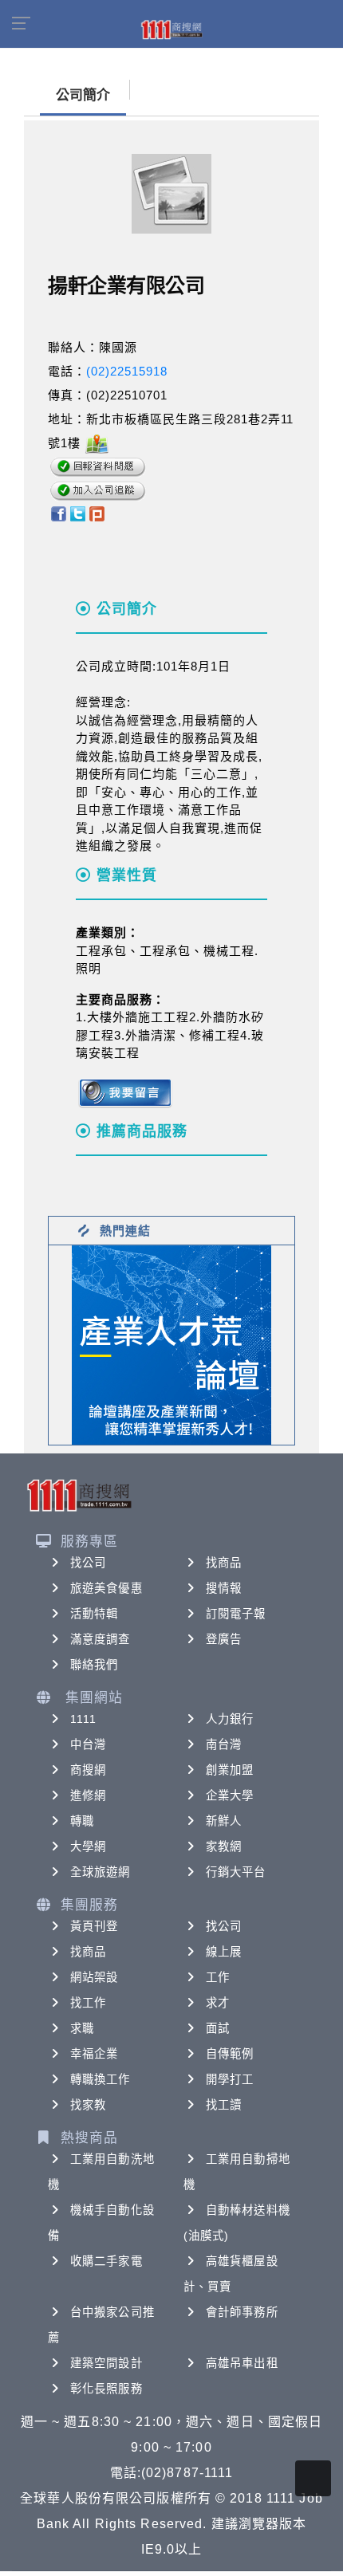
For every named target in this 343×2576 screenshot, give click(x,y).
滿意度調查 (101, 1639)
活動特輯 (94, 1614)
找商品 (224, 1563)
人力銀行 (230, 1719)
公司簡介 (83, 95)
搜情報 (224, 1588)
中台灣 (88, 1744)
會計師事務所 (242, 2312)
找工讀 (224, 2105)
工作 (218, 1977)
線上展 (224, 1952)
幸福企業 (94, 2054)
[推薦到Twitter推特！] (78, 512)
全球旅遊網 (101, 1872)
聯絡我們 (94, 1665)
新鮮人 (224, 1821)
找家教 (88, 2105)
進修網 (88, 1795)
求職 (82, 2028)
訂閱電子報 (236, 1614)
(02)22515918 (127, 371)
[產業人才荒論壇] (171, 1344)
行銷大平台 (236, 1872)
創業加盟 (230, 1770)
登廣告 (224, 1639)
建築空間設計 (106, 2363)
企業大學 (230, 1795)
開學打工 (230, 2079)
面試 (218, 2028)
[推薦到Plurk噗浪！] (97, 512)
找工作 (88, 2003)
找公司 (88, 1563)
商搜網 (88, 1770)
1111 (83, 1719)
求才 (218, 2003)
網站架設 (94, 1977)
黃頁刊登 (94, 1926)
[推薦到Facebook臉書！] (58, 512)
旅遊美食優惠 (106, 1588)
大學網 (88, 1846)
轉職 (82, 1821)
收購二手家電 (106, 2261)
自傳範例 (230, 2054)
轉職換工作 (101, 2079)
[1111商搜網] (171, 29)
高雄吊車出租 (242, 2363)
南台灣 (224, 1744)
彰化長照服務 (106, 2389)
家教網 (224, 1846)
